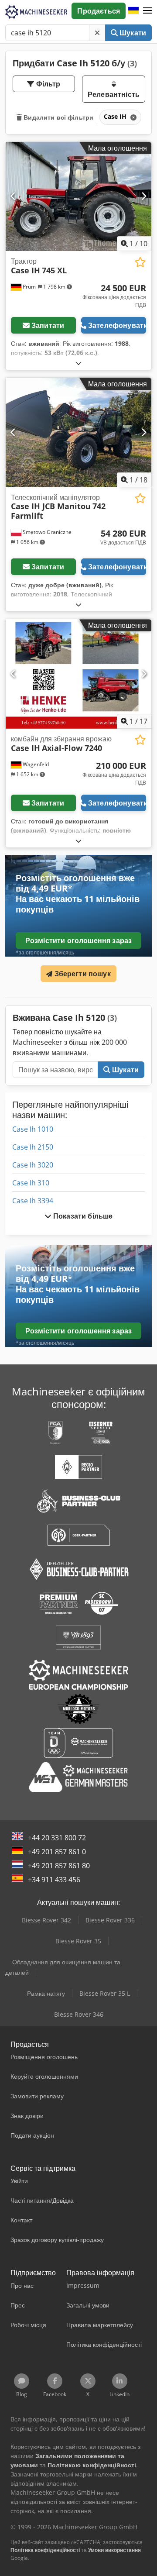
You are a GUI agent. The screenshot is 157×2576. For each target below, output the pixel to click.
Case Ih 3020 (33, 1165)
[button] (147, 11)
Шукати (132, 33)
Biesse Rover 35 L (105, 1993)
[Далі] (144, 196)
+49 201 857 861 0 (57, 1852)
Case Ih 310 (31, 1183)
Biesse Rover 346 (79, 2014)
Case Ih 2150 (33, 1147)
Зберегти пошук (81, 974)
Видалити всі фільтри (58, 117)
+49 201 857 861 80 (59, 1866)
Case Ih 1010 (33, 1129)
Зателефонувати (117, 325)
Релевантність (114, 94)
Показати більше (82, 1216)
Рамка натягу (46, 1993)
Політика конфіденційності (45, 2550)
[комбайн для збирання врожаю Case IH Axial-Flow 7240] (78, 674)
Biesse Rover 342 (46, 1920)
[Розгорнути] (78, 363)
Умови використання (114, 2550)
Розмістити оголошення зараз (78, 940)
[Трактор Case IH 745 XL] (78, 197)
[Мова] (133, 11)
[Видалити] (97, 33)
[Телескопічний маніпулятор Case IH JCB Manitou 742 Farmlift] (78, 432)
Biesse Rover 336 (110, 1920)
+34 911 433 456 (54, 1880)
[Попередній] (13, 196)
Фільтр (48, 84)
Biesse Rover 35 (78, 1941)
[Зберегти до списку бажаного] (140, 262)
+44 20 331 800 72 (57, 1838)
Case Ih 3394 (33, 1201)
